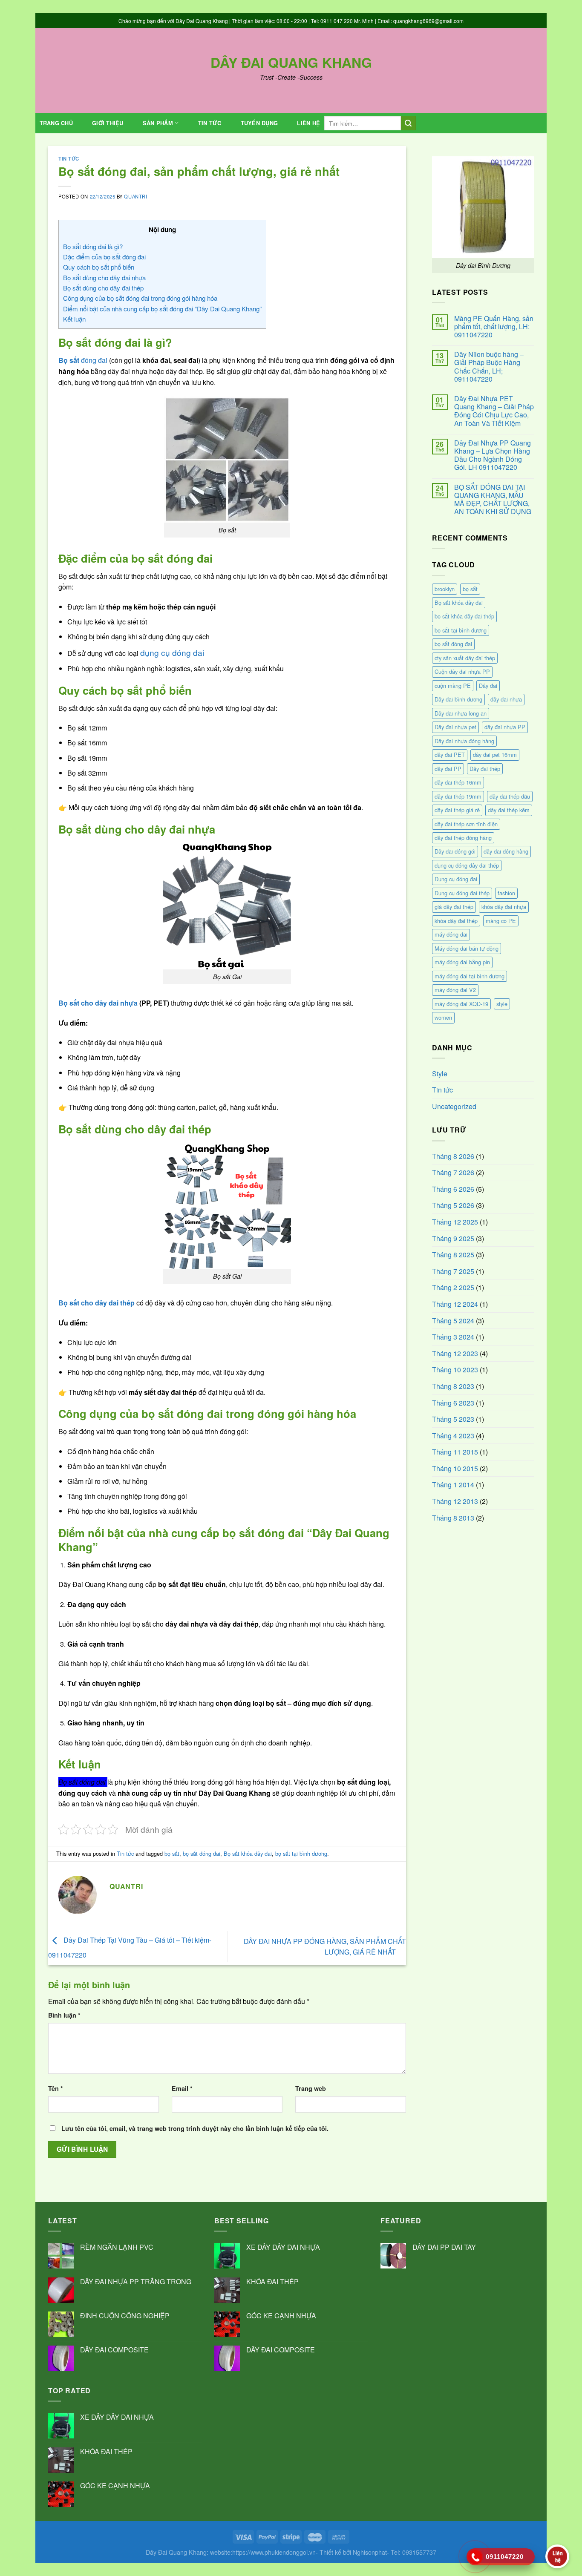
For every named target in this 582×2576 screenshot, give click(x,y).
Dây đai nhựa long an (461, 713)
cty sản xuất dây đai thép (465, 658)
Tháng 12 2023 (455, 1353)
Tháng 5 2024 (453, 1321)
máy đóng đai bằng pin (462, 962)
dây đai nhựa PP (505, 727)
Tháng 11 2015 (455, 1452)
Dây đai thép (485, 769)
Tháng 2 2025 (453, 1287)
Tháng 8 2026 (453, 1156)
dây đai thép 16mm (458, 782)
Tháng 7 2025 (453, 1271)
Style (440, 1074)
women (443, 1017)
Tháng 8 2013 (453, 1518)
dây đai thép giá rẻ (457, 810)
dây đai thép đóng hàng (463, 838)
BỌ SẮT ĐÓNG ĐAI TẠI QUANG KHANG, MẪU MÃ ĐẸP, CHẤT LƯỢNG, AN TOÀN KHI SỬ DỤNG (493, 499)
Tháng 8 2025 (453, 1255)
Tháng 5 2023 (453, 1419)
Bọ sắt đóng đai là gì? (93, 246)
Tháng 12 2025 (455, 1222)
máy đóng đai (451, 934)
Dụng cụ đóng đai (456, 879)
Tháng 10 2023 (455, 1370)
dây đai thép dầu (510, 796)
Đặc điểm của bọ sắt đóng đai (104, 257)
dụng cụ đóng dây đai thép (467, 865)
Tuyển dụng (259, 123)
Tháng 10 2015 (455, 1468)
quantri (135, 196)
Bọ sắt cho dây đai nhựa (98, 1003)
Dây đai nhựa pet (455, 727)
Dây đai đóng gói (455, 851)
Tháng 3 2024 (453, 1337)
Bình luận (64, 2015)
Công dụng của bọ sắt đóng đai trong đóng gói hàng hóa (140, 298)
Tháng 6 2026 (453, 1189)
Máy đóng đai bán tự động (467, 948)
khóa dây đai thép (456, 921)
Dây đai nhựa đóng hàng (464, 741)
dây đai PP (448, 769)
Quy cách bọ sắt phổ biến (99, 267)
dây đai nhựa (506, 699)
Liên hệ (308, 123)
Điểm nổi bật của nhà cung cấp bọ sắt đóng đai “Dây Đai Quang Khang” (162, 309)
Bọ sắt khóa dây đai (248, 1853)
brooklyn (445, 589)
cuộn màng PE (453, 686)
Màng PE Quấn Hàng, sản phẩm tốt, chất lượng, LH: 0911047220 (494, 327)
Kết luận (74, 319)
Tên (56, 2088)
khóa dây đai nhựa (504, 907)
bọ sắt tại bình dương (301, 1853)
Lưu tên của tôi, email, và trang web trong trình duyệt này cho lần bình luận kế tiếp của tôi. (195, 2128)
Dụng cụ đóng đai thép (462, 893)
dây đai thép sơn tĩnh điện (466, 824)
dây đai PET (450, 755)
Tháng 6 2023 (453, 1403)
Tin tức (210, 123)
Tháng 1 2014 (453, 1485)
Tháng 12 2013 (455, 1501)
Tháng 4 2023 (453, 1436)
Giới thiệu (108, 123)
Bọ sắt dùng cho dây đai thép (103, 288)
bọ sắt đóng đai (202, 1853)
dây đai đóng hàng (506, 851)
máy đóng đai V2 (455, 990)
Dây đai (488, 686)
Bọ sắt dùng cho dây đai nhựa (104, 277)
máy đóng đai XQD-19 (461, 1004)
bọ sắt (172, 1853)
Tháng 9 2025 (453, 1238)
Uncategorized (454, 1106)
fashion (506, 893)
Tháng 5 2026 (453, 1205)
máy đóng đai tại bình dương (470, 976)
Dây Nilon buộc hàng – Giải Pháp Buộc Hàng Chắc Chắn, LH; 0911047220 (489, 367)
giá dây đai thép (454, 907)
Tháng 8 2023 (453, 1386)
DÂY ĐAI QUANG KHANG (291, 62)
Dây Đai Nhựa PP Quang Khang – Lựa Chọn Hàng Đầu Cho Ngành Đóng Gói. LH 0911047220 (493, 455)
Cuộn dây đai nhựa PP (462, 671)
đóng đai (83, 360)
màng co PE (501, 921)
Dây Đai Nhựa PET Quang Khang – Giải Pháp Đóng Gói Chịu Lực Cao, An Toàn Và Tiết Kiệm (494, 411)
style (502, 1004)
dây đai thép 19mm (458, 796)
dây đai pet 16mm (495, 755)
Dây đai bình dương (458, 699)
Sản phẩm (158, 123)
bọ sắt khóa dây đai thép (464, 616)
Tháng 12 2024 (455, 1304)
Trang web (311, 2088)
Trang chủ (56, 123)
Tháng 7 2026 (453, 1172)
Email (182, 2088)
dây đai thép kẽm (509, 810)
